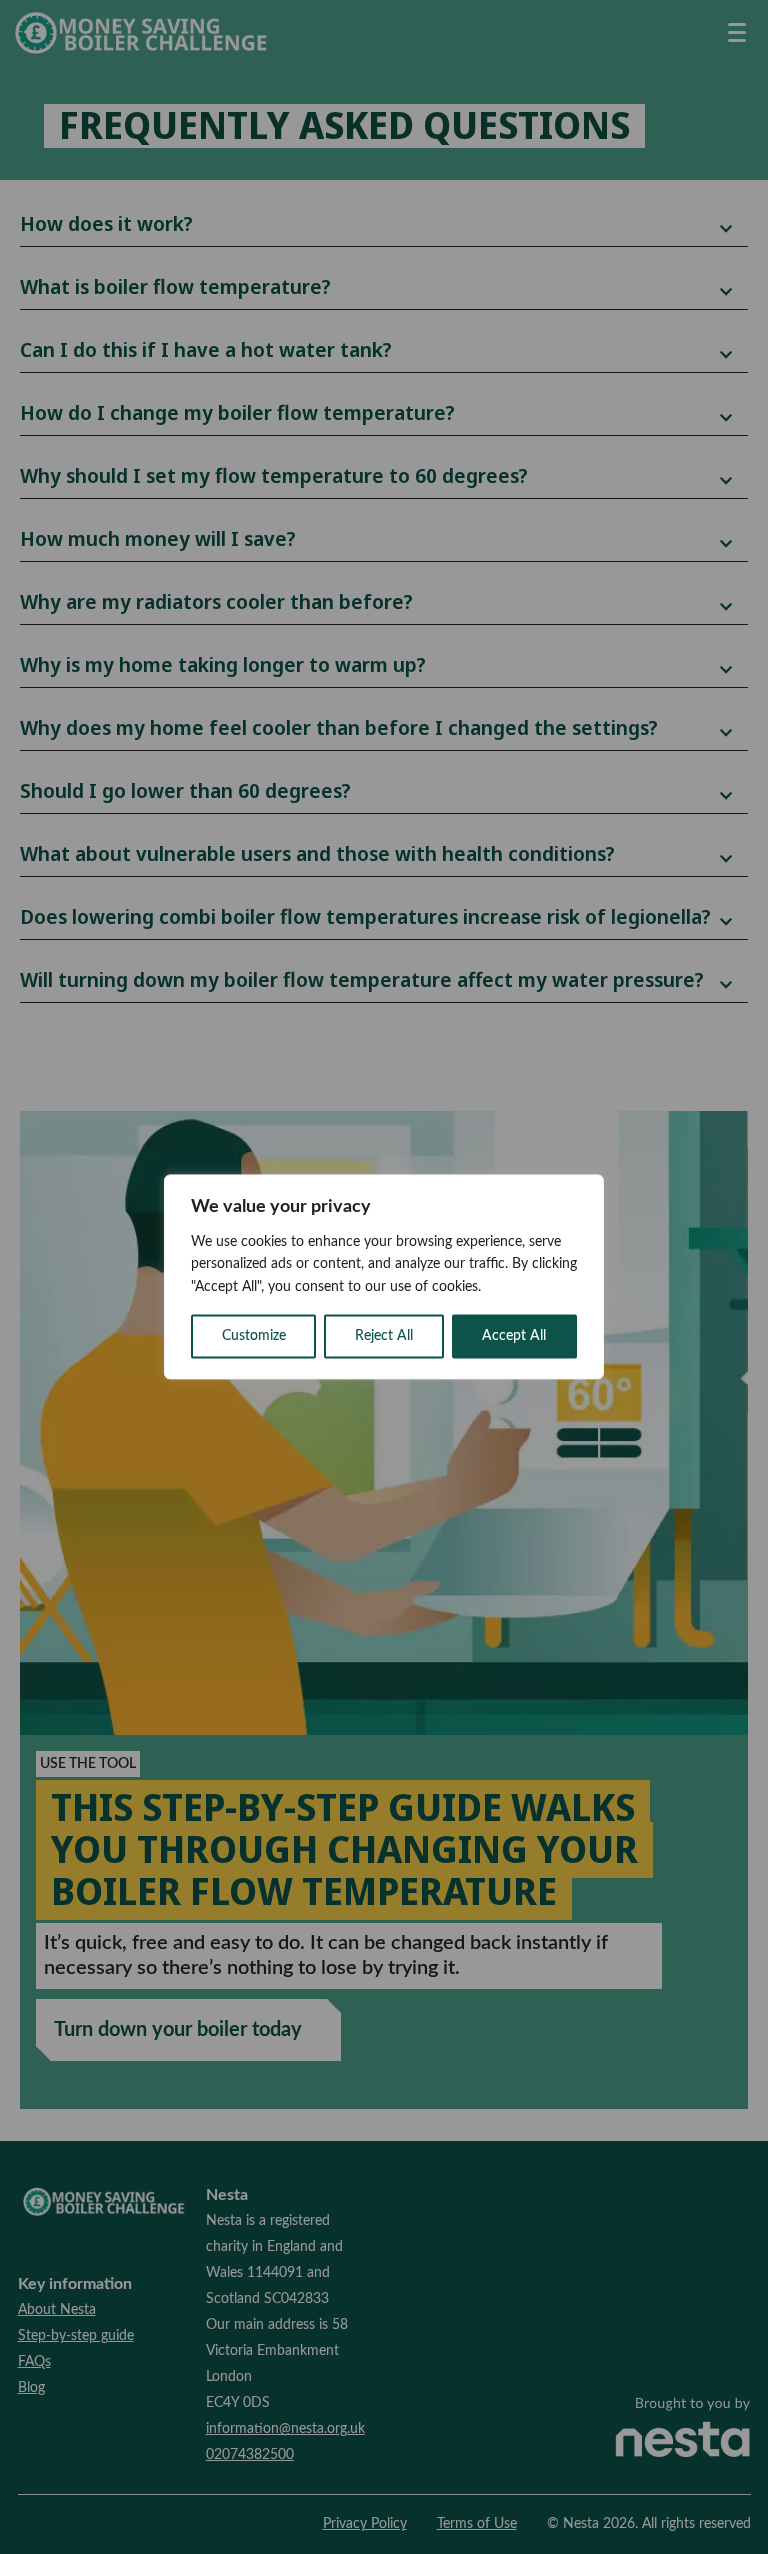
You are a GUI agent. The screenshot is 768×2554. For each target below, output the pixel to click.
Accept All (514, 1337)
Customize (254, 1337)
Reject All (384, 1337)
